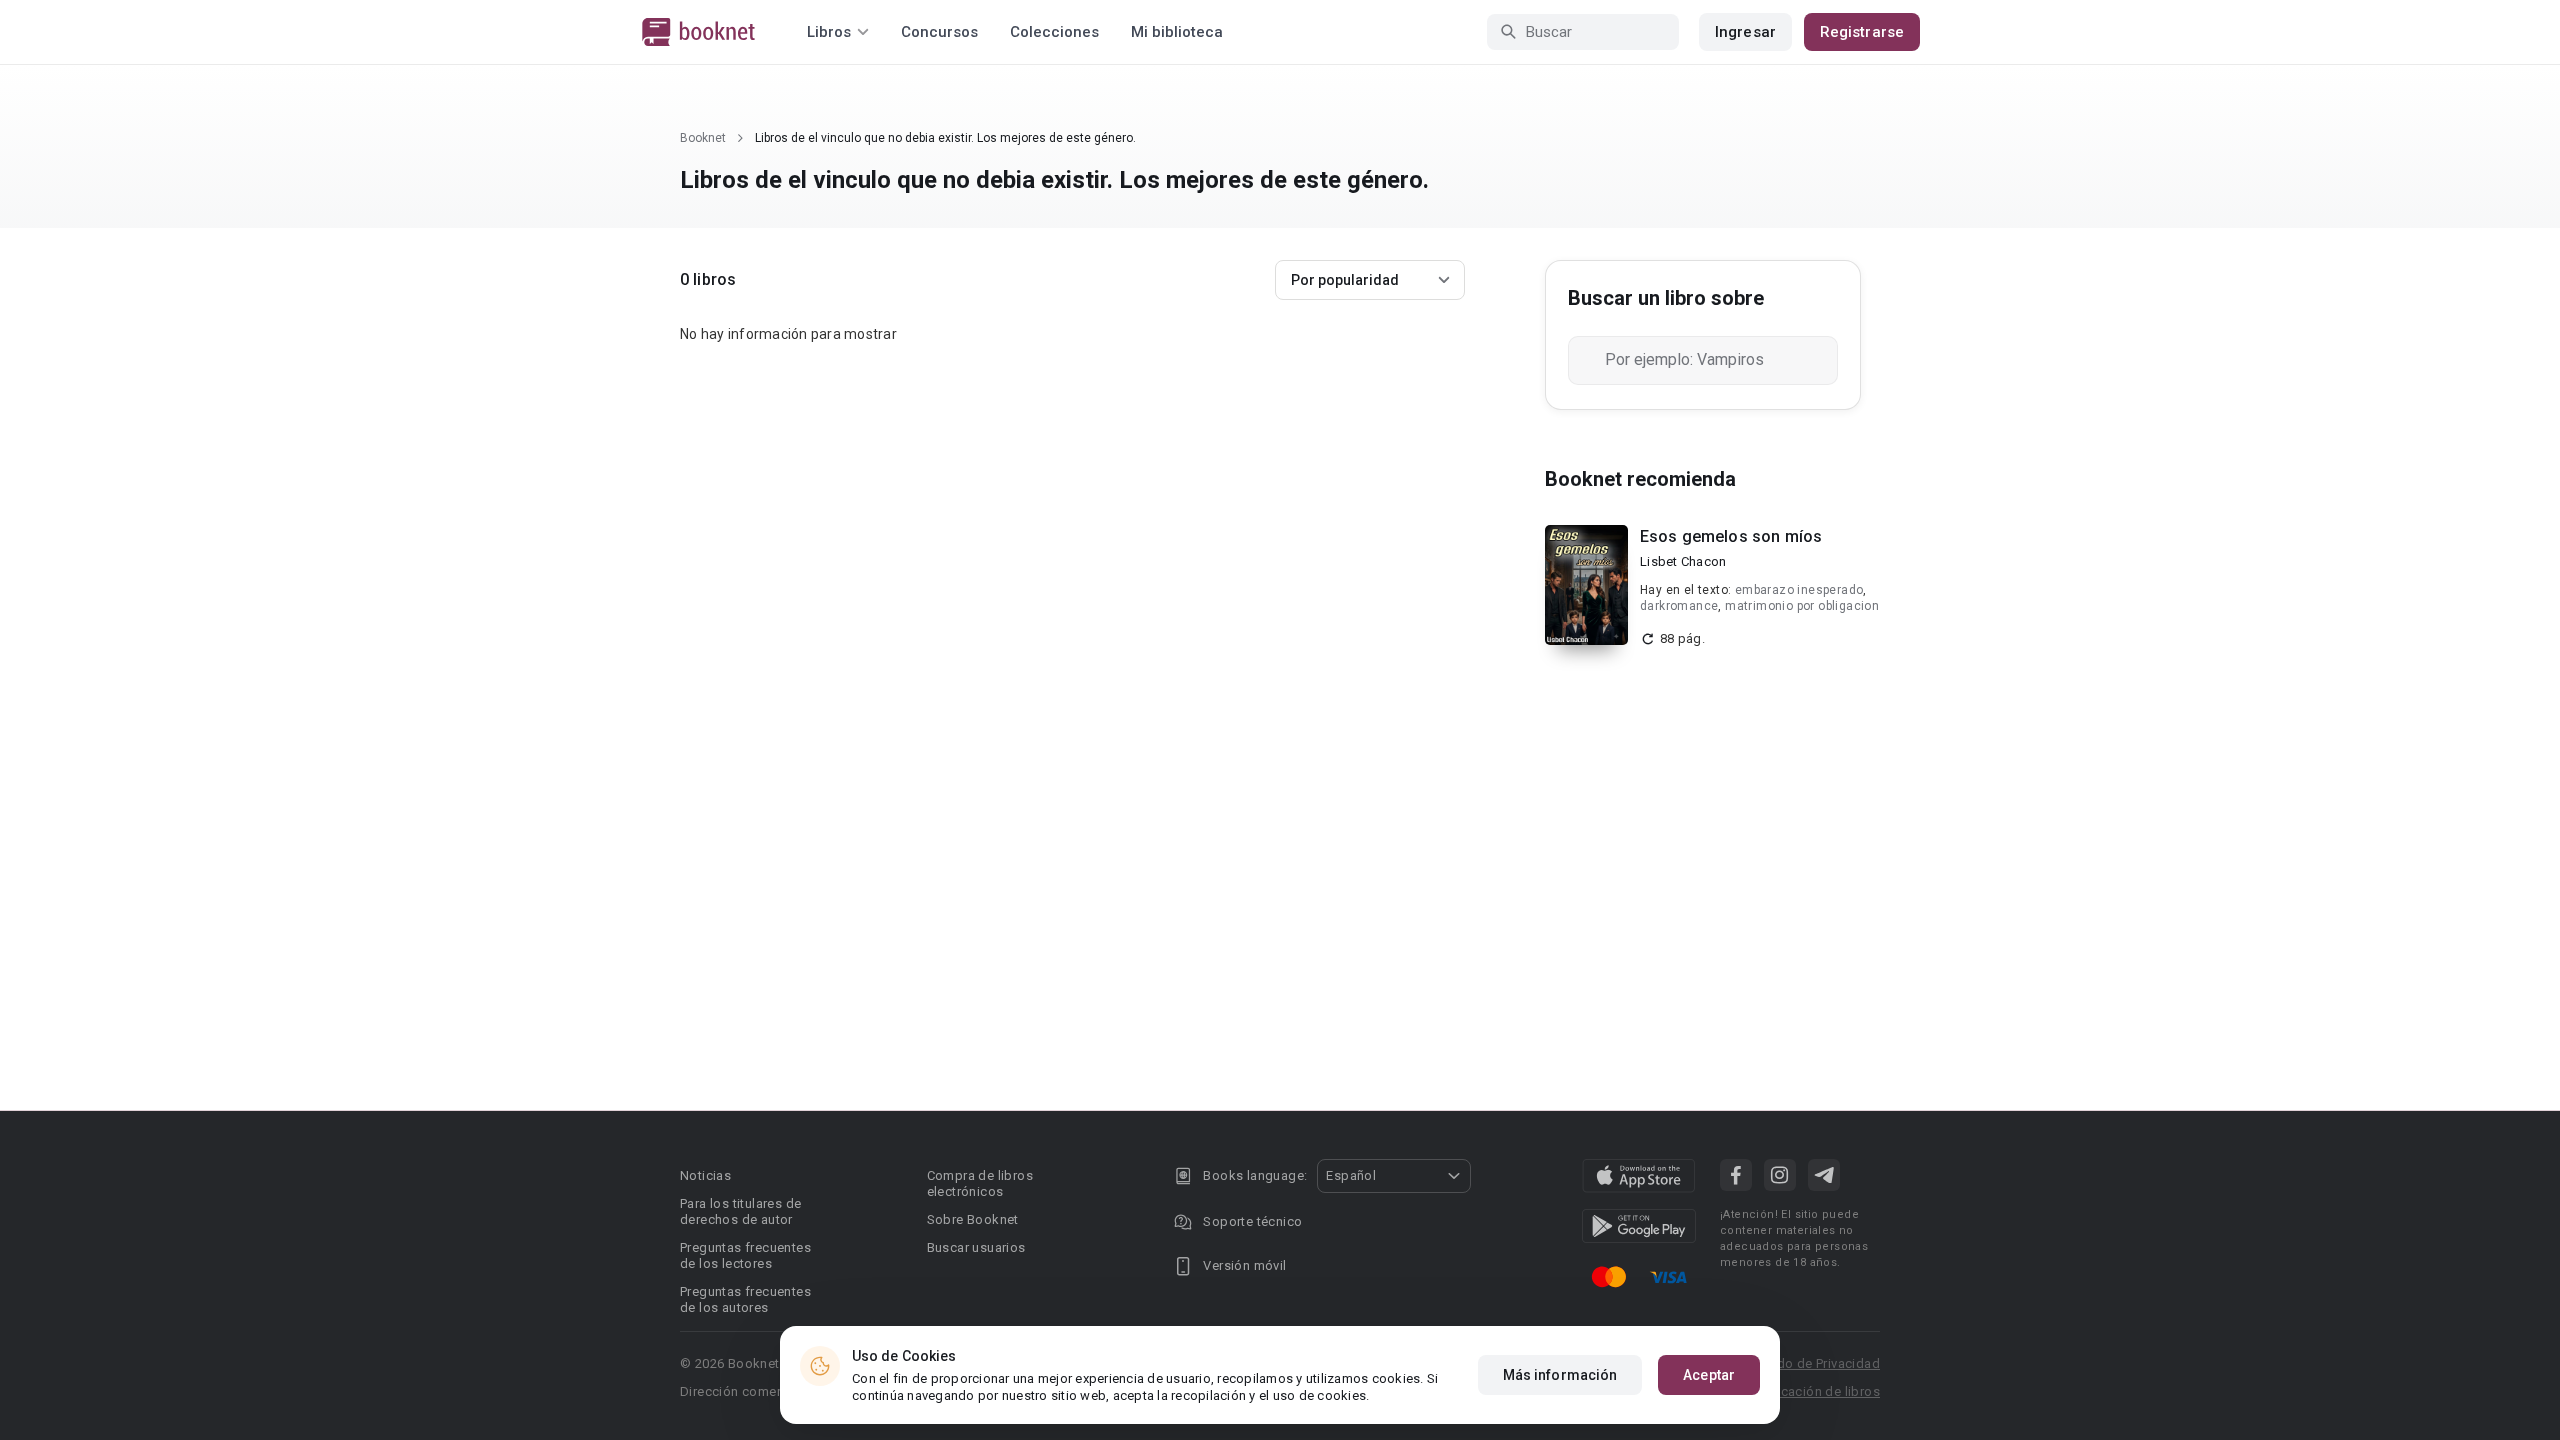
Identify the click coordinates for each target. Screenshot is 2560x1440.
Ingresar (1745, 32)
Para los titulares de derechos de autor (740, 1211)
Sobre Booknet (973, 1219)
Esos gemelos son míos (1731, 536)
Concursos (939, 32)
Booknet (703, 138)
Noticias (705, 1175)
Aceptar (1709, 1375)
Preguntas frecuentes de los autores (745, 1299)
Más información (1560, 1375)
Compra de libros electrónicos (980, 1183)
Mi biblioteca (1177, 32)
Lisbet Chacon (1683, 561)
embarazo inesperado (1799, 590)
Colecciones (1054, 32)
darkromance (1679, 606)
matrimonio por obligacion (1802, 606)
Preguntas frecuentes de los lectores (745, 1255)
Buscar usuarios (976, 1247)
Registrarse (1862, 32)
